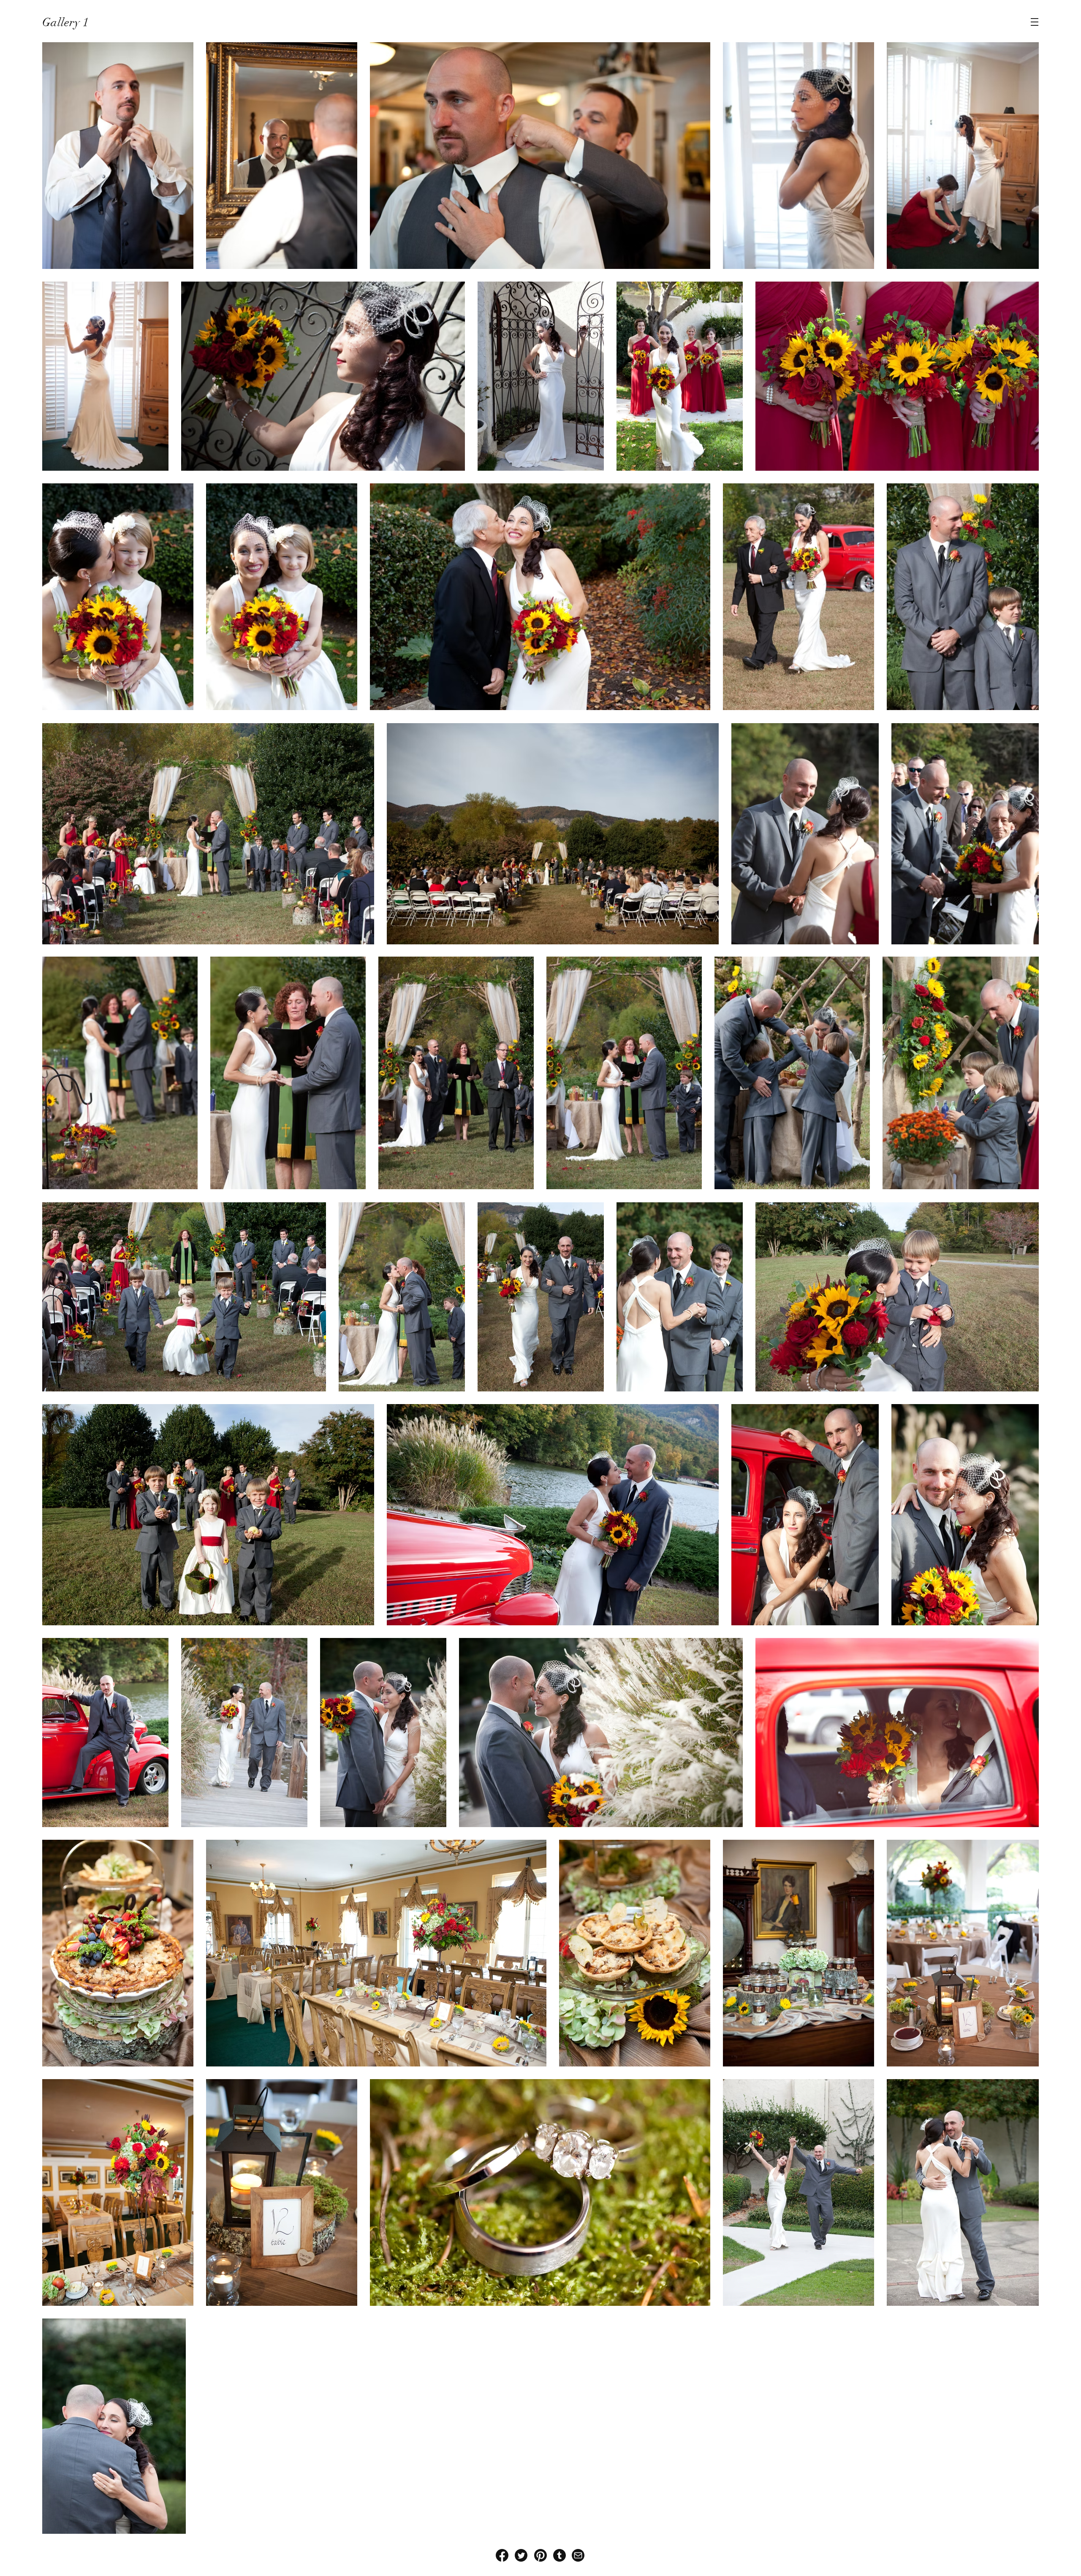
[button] (1035, 22)
